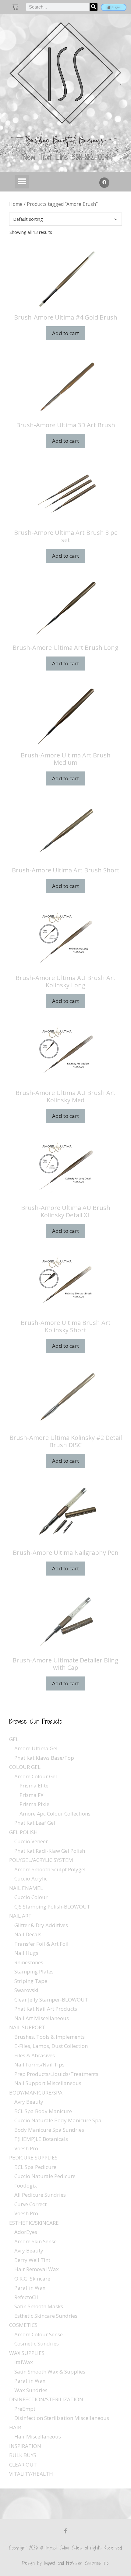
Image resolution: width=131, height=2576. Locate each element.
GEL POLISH (23, 1832)
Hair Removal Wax (37, 2269)
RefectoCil (26, 2297)
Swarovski (26, 1990)
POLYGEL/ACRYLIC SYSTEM (41, 1860)
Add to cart (65, 333)
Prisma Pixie (34, 1804)
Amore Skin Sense (35, 2241)
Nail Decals (28, 1934)
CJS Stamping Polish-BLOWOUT (52, 1907)
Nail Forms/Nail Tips (39, 2064)
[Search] (94, 7)
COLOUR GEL (25, 1767)
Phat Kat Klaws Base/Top (44, 1758)
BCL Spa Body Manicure (43, 2111)
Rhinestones (29, 1962)
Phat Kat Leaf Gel (35, 1823)
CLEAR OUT (23, 2465)
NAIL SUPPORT (27, 2027)
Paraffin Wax (30, 2288)
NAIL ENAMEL (26, 1888)
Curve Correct (30, 2204)
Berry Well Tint (32, 2260)
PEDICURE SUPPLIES (33, 2157)
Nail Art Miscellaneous (42, 2018)
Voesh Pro (26, 2148)
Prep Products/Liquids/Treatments (56, 2074)
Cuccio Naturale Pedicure (45, 2176)
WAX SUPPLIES (27, 2353)
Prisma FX (32, 1795)
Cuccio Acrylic (31, 1878)
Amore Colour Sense (39, 2334)
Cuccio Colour (31, 1897)
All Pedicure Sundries (40, 2195)
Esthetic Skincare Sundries (46, 2316)
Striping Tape (31, 1981)
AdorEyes (26, 2232)
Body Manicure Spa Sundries (49, 2130)
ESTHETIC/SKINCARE (34, 2223)
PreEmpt (25, 2409)
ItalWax (24, 2362)
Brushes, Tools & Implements (50, 2037)
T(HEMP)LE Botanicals (41, 2139)
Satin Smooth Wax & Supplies (50, 2372)
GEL (14, 1739)
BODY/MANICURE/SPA (36, 2093)
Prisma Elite (34, 1785)
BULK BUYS (23, 2455)
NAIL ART (20, 1916)
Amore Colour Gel (36, 1776)
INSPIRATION (25, 2446)
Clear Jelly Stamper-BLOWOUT (51, 2000)
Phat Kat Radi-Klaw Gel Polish (50, 1851)
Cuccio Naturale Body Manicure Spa (58, 2120)
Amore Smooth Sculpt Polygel (50, 1869)
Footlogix (26, 2186)
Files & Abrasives (35, 2055)
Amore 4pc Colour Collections (55, 1814)
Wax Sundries (31, 2390)
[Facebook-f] (65, 2531)
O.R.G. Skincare (32, 2279)
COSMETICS (23, 2325)
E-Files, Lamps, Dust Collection (51, 2046)
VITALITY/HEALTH (31, 2474)
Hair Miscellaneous (38, 2436)
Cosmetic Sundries (37, 2343)
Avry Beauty (29, 2102)
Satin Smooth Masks (39, 2306)
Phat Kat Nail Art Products (46, 2009)
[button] (22, 182)
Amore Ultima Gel (36, 1748)
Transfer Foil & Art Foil (41, 1944)
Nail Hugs (26, 1953)
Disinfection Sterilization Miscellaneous (62, 2418)
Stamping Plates (34, 1971)
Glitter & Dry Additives (41, 1925)
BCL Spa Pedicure (35, 2167)
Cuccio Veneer (31, 1841)
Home (16, 204)
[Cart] (15, 7)
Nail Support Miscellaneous (48, 2083)
